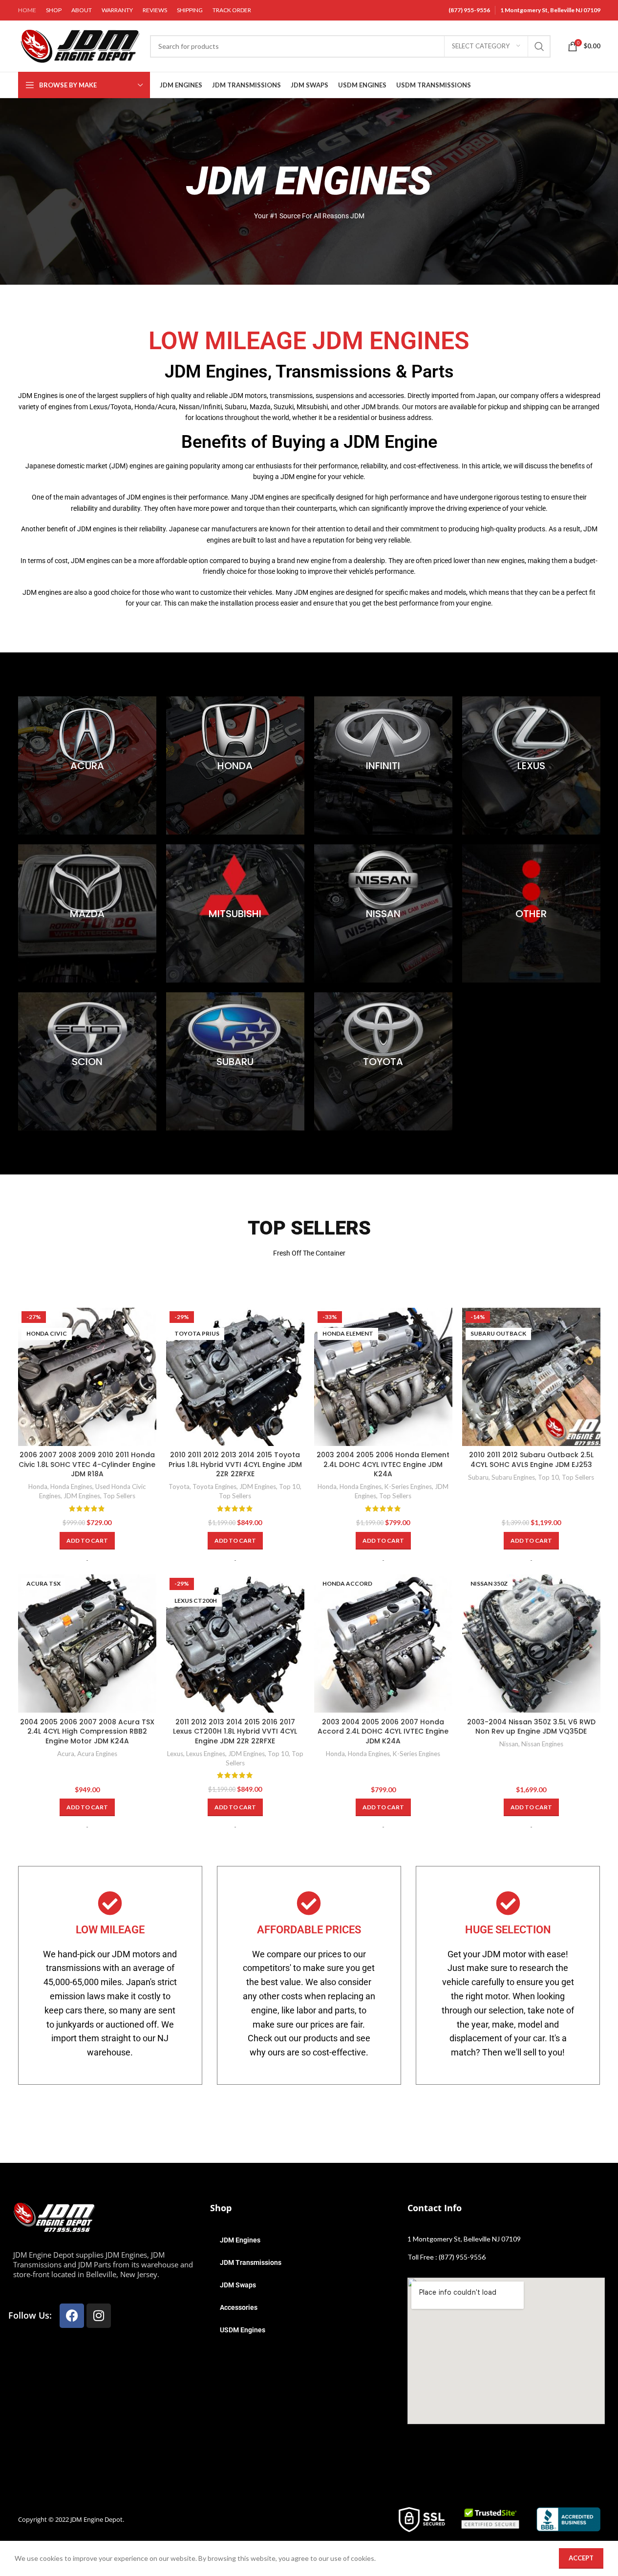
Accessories (239, 2307)
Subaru (478, 1477)
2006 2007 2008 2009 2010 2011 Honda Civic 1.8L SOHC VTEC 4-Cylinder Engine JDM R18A (87, 1464)
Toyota (179, 1487)
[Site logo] (79, 45)
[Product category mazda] (87, 913)
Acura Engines (97, 1754)
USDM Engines (243, 2330)
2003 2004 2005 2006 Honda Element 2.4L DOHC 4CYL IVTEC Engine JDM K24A (383, 1464)
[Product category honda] (235, 765)
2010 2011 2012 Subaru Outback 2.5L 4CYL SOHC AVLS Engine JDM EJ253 (531, 1460)
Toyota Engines (214, 1487)
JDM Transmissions (251, 2262)
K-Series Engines (408, 1487)
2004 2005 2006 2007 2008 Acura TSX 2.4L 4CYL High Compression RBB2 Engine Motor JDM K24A (87, 1731)
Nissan (509, 1744)
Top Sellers (119, 1496)
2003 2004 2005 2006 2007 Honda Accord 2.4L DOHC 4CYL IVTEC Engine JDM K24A (383, 1731)
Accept (581, 2558)
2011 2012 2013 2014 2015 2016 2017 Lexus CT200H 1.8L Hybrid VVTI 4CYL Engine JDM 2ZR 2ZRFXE (235, 1731)
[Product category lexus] (531, 765)
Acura (66, 1754)
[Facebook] (72, 2316)
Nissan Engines (542, 1744)
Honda (38, 1487)
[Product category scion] (87, 1061)
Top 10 (289, 1487)
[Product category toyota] (383, 1061)
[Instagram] (99, 2316)
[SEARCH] (539, 46)
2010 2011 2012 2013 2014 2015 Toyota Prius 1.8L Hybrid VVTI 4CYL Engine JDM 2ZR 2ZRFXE (235, 1464)
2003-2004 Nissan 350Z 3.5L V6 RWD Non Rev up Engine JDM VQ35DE (531, 1727)
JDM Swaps (238, 2285)
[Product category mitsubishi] (235, 913)
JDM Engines (82, 1496)
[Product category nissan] (383, 913)
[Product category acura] (87, 765)
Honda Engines (71, 1487)
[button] (87, 1541)
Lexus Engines (206, 1754)
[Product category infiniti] (383, 765)
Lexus (175, 1754)
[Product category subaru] (235, 1061)
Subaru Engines (513, 1477)
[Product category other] (531, 913)
